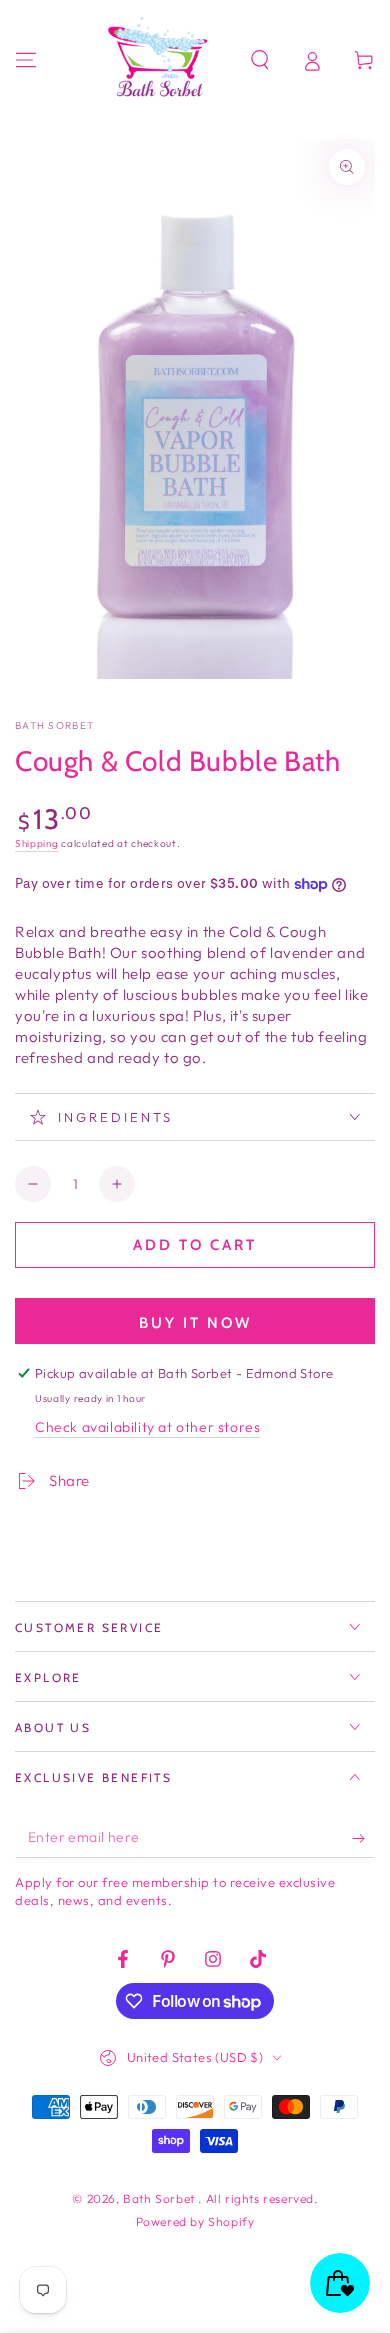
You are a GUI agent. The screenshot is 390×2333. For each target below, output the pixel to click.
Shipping (37, 843)
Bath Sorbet (54, 725)
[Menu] (26, 60)
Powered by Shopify (195, 2221)
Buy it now (195, 1323)
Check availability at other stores (147, 1427)
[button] (260, 60)
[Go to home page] (161, 60)
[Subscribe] (363, 1838)
